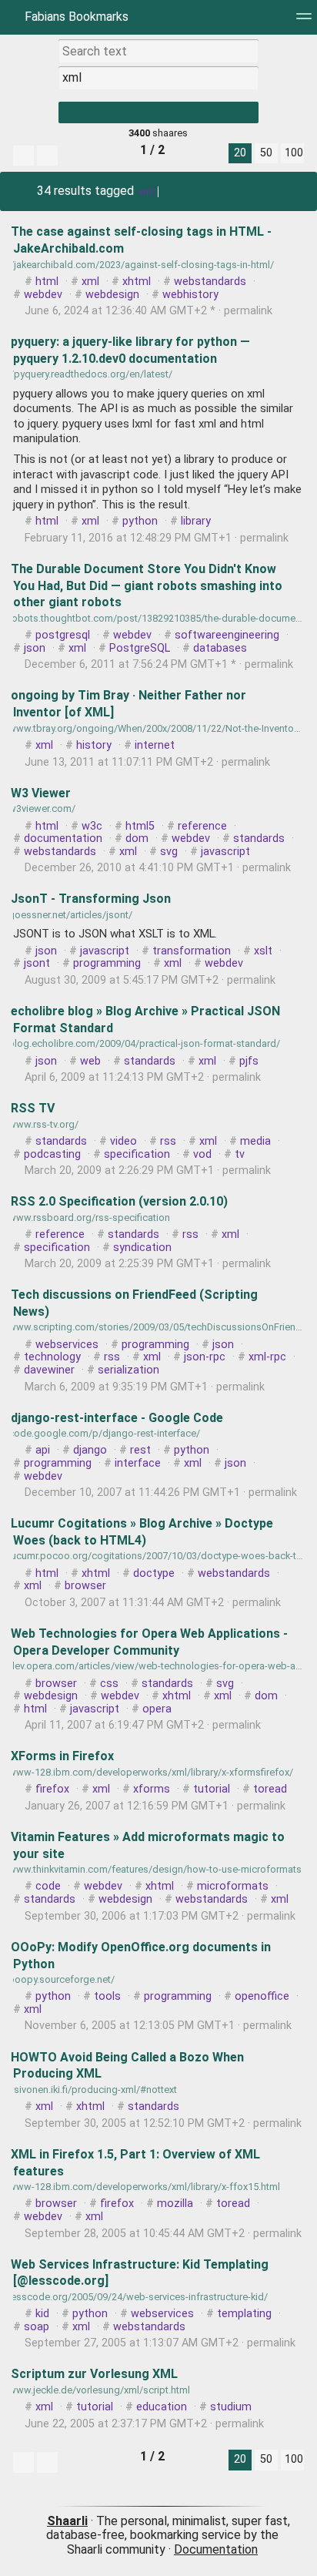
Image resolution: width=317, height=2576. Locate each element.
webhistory (190, 295)
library (196, 521)
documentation (63, 839)
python (140, 521)
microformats (233, 1886)
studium (231, 2407)
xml (146, 192)
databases (220, 648)
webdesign (112, 295)
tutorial (212, 1789)
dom (137, 839)
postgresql (63, 635)
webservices (67, 1345)
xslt (263, 951)
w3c (92, 826)
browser (85, 1586)
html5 (140, 826)
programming (107, 963)
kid (42, 2314)
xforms (152, 1789)
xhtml (137, 282)
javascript (225, 852)
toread (270, 1789)
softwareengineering (227, 635)
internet (155, 745)
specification (137, 1154)
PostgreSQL (140, 648)
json (35, 648)
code (48, 1886)
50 (266, 153)
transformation (192, 951)
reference (202, 826)
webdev (43, 295)
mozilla (175, 2204)
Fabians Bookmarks (75, 17)
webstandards (210, 282)
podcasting (52, 1154)
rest (140, 1450)
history (94, 745)
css (109, 1684)
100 (294, 153)
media (255, 1141)
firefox (52, 1789)
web (90, 1061)
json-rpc (205, 1357)
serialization (128, 1370)
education (162, 2407)
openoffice (262, 1996)
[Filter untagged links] (23, 156)
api (43, 1450)
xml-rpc (267, 1357)
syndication (142, 1248)
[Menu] (304, 21)
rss (168, 1141)
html (47, 282)
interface (138, 1463)
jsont (37, 963)
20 (240, 153)
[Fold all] (47, 156)
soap (37, 2327)
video (123, 1141)
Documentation (216, 2549)
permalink (147, 311)
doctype (154, 1573)
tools (107, 1996)
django (90, 1450)
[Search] (158, 112)
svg (169, 852)
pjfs (249, 1061)
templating (244, 2314)
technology (52, 1357)
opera (157, 1709)
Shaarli (67, 2521)
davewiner (49, 1370)
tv (240, 1154)
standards (259, 839)
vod (202, 1154)
